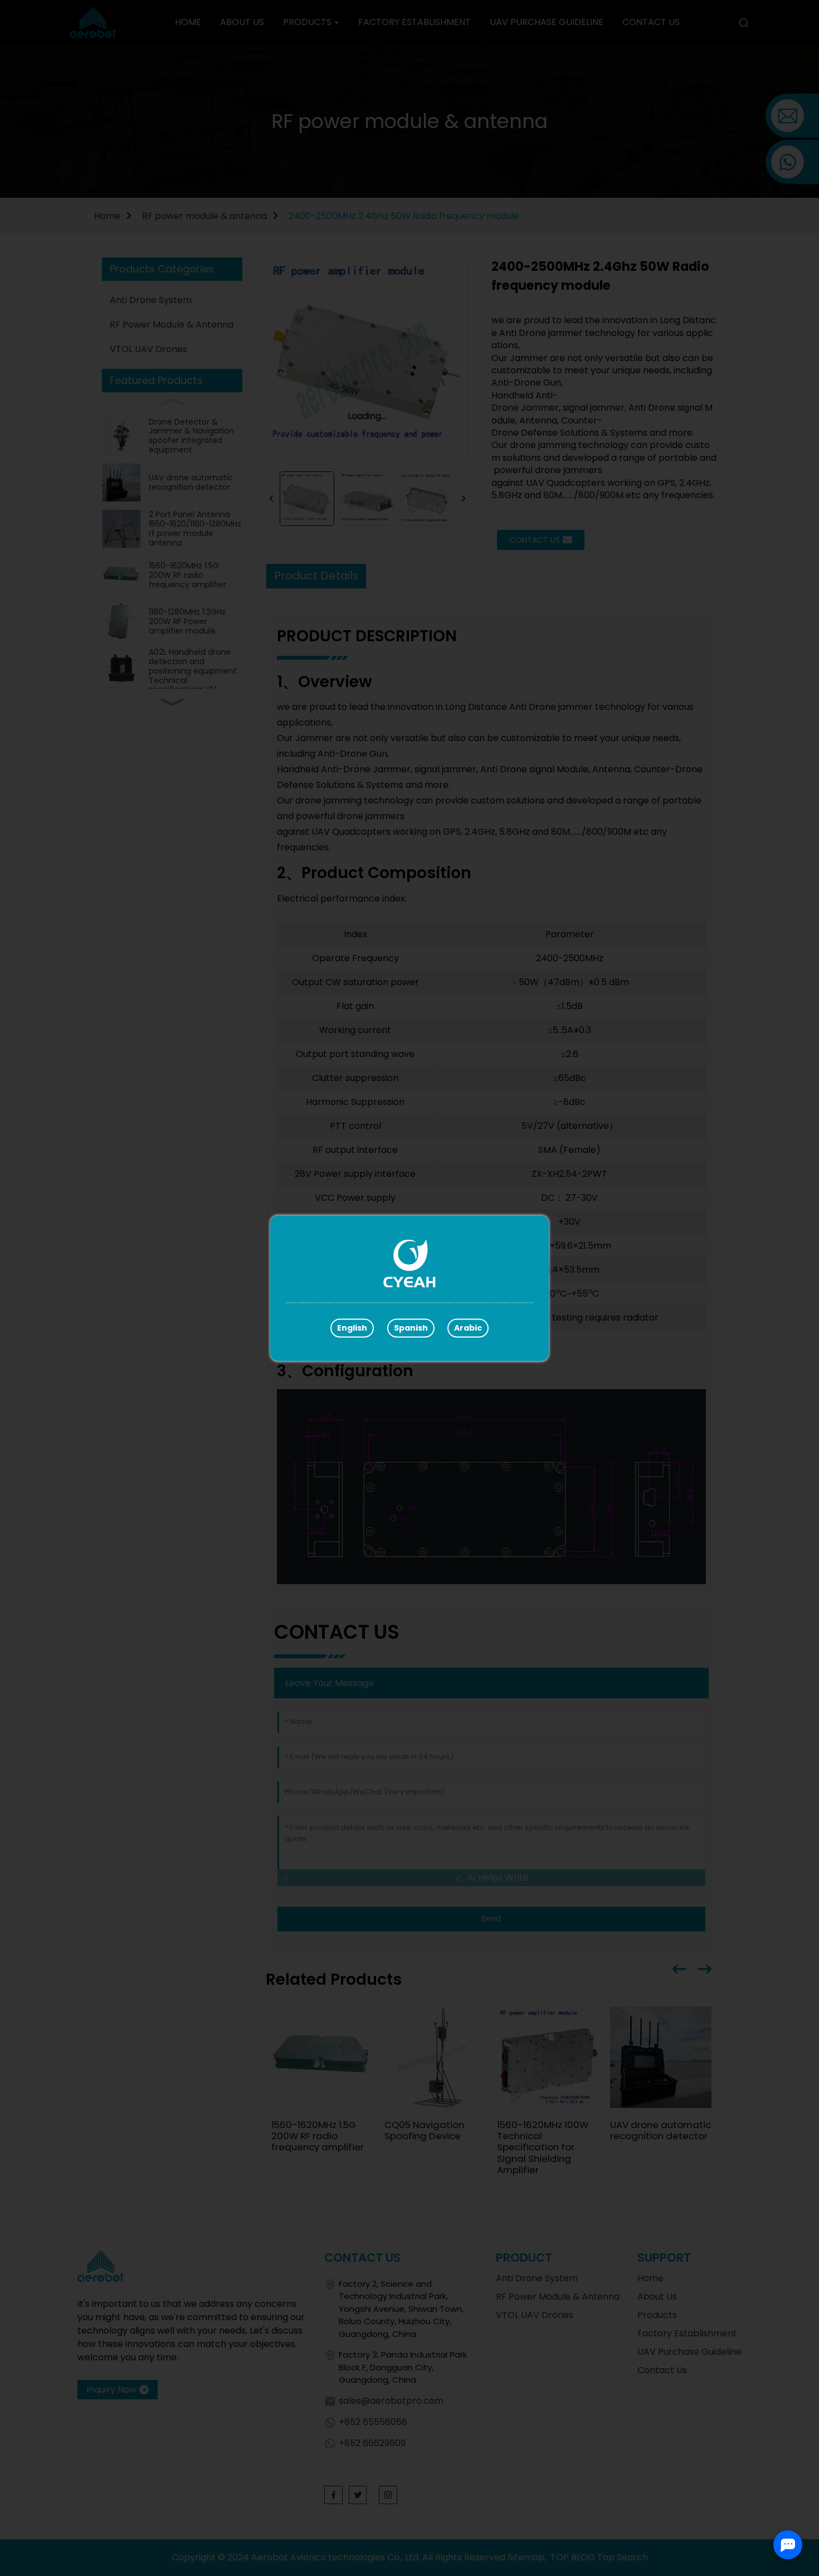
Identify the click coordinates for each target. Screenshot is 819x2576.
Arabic (468, 1328)
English (352, 1328)
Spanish (411, 1328)
